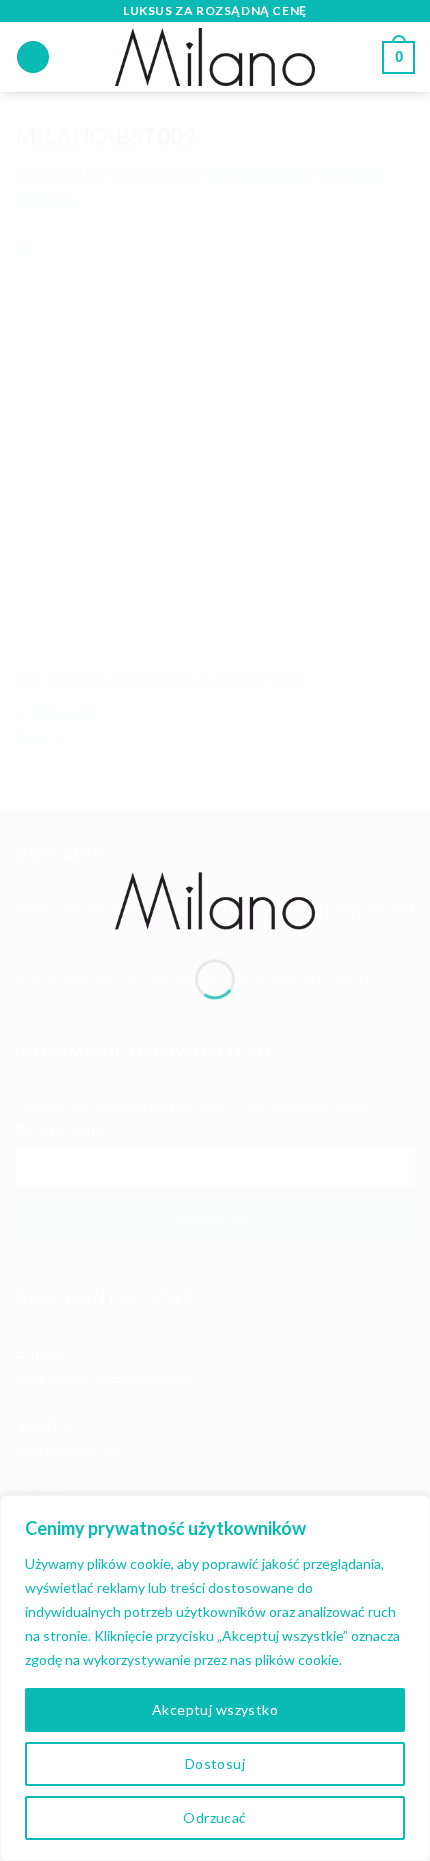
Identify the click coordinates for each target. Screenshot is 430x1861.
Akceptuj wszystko (215, 1709)
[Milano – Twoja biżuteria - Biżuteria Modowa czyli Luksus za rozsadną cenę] (215, 898)
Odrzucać (214, 1817)
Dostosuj (215, 1763)
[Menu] (33, 57)
